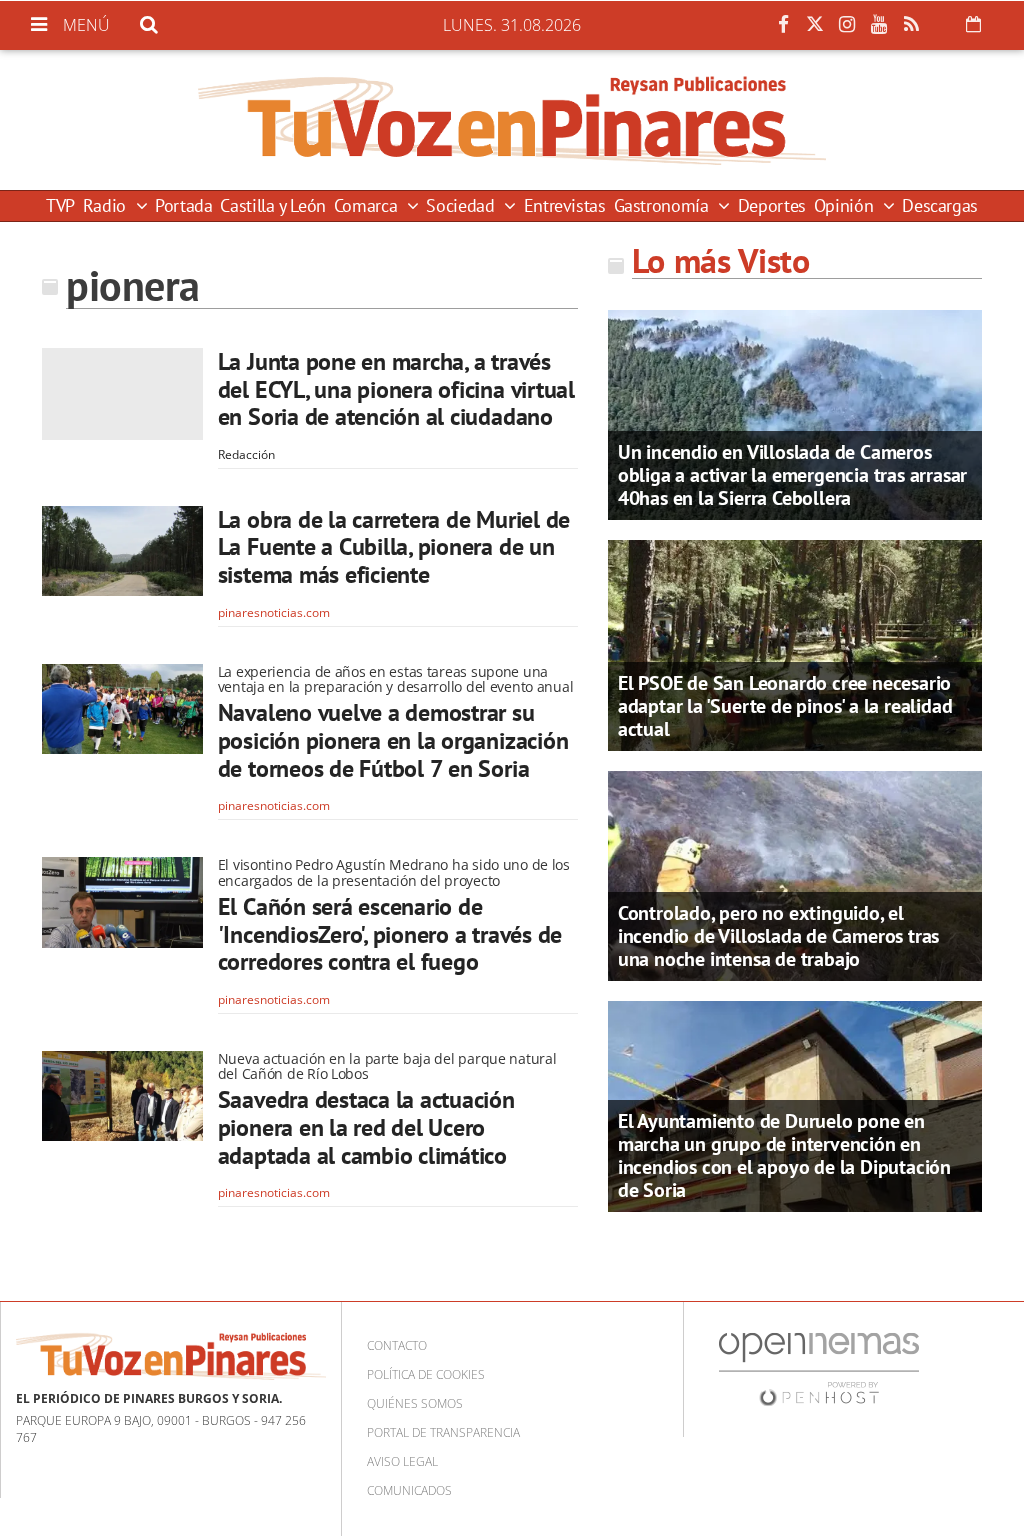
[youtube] (879, 25)
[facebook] (783, 25)
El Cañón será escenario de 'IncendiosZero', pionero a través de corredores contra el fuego (390, 934)
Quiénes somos (415, 1403)
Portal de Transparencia (443, 1432)
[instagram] (847, 25)
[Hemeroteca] (973, 24)
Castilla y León (273, 205)
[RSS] (911, 25)
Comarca (368, 205)
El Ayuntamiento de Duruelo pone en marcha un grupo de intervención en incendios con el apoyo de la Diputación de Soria (784, 1155)
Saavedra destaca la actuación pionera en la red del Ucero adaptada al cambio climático (366, 1127)
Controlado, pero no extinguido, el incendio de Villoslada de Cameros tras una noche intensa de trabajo (778, 936)
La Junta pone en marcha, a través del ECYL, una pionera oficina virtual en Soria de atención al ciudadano (396, 389)
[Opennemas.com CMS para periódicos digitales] (819, 1368)
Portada (183, 205)
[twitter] (815, 25)
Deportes (772, 205)
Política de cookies (426, 1374)
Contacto (397, 1345)
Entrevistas (565, 205)
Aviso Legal (402, 1461)
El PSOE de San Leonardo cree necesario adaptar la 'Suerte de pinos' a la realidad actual (785, 706)
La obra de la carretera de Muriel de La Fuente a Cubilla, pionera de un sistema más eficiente (394, 547)
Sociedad (462, 205)
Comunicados (409, 1490)
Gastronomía (664, 205)
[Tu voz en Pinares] (512, 120)
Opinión (846, 205)
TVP (60, 205)
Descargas (940, 205)
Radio (107, 205)
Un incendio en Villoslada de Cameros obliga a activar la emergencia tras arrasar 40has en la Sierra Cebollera (792, 475)
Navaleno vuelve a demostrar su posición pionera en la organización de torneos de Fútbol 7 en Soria (393, 740)
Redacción (246, 454)
